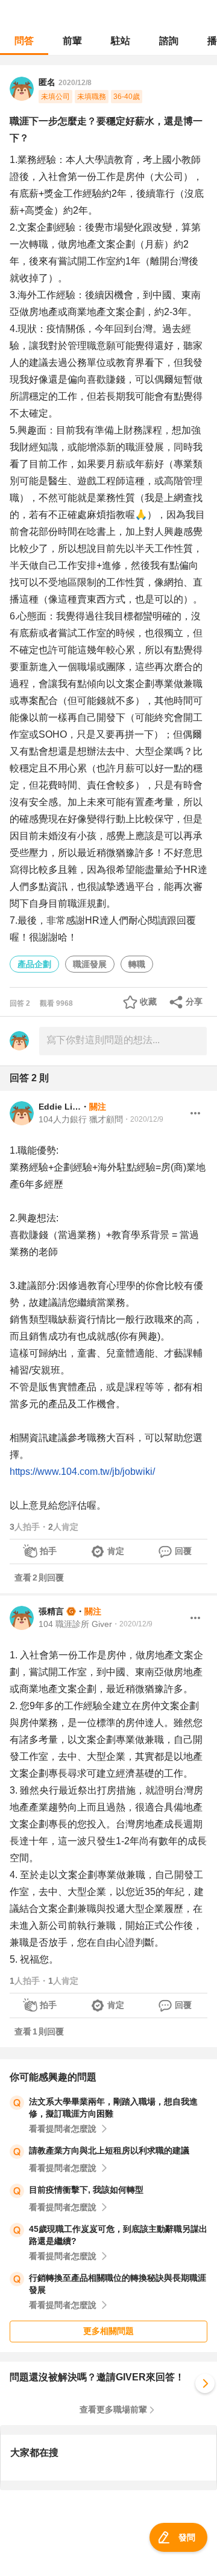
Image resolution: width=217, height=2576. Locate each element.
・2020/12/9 (143, 1119)
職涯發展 (90, 964)
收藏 (148, 1002)
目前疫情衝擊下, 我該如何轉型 (86, 2190)
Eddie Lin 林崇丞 (60, 1107)
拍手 (48, 1551)
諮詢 (169, 41)
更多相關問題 (108, 2331)
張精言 (51, 1611)
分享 (194, 1002)
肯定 (116, 1551)
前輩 (72, 41)
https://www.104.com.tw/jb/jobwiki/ (82, 1472)
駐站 (121, 41)
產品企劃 (34, 964)
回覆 (183, 1551)
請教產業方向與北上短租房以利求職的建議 (109, 2150)
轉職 (137, 964)
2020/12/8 (75, 83)
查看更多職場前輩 (113, 2409)
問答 (24, 41)
